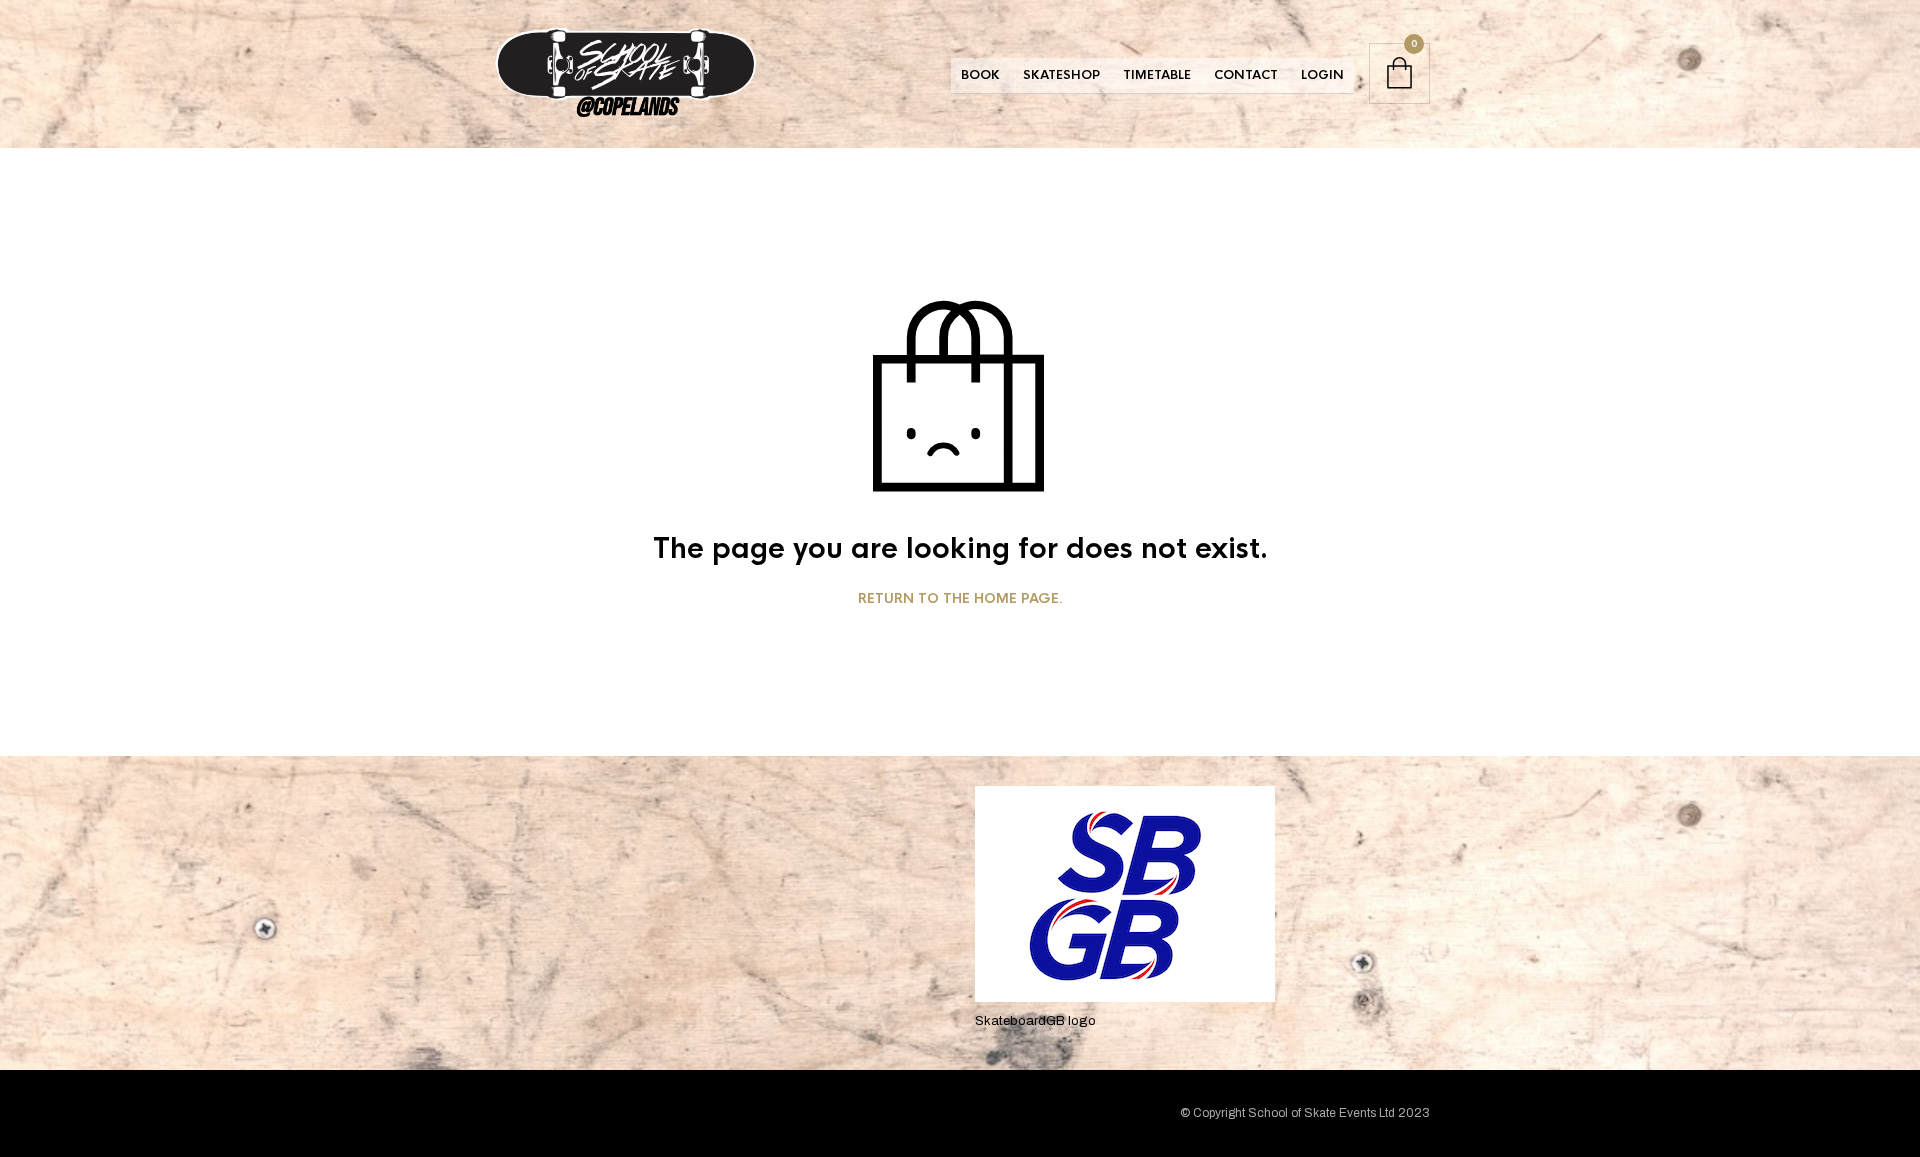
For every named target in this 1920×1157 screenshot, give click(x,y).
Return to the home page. (960, 599)
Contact (1246, 75)
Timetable (1157, 75)
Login (1322, 75)
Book (980, 75)
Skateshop (1061, 75)
